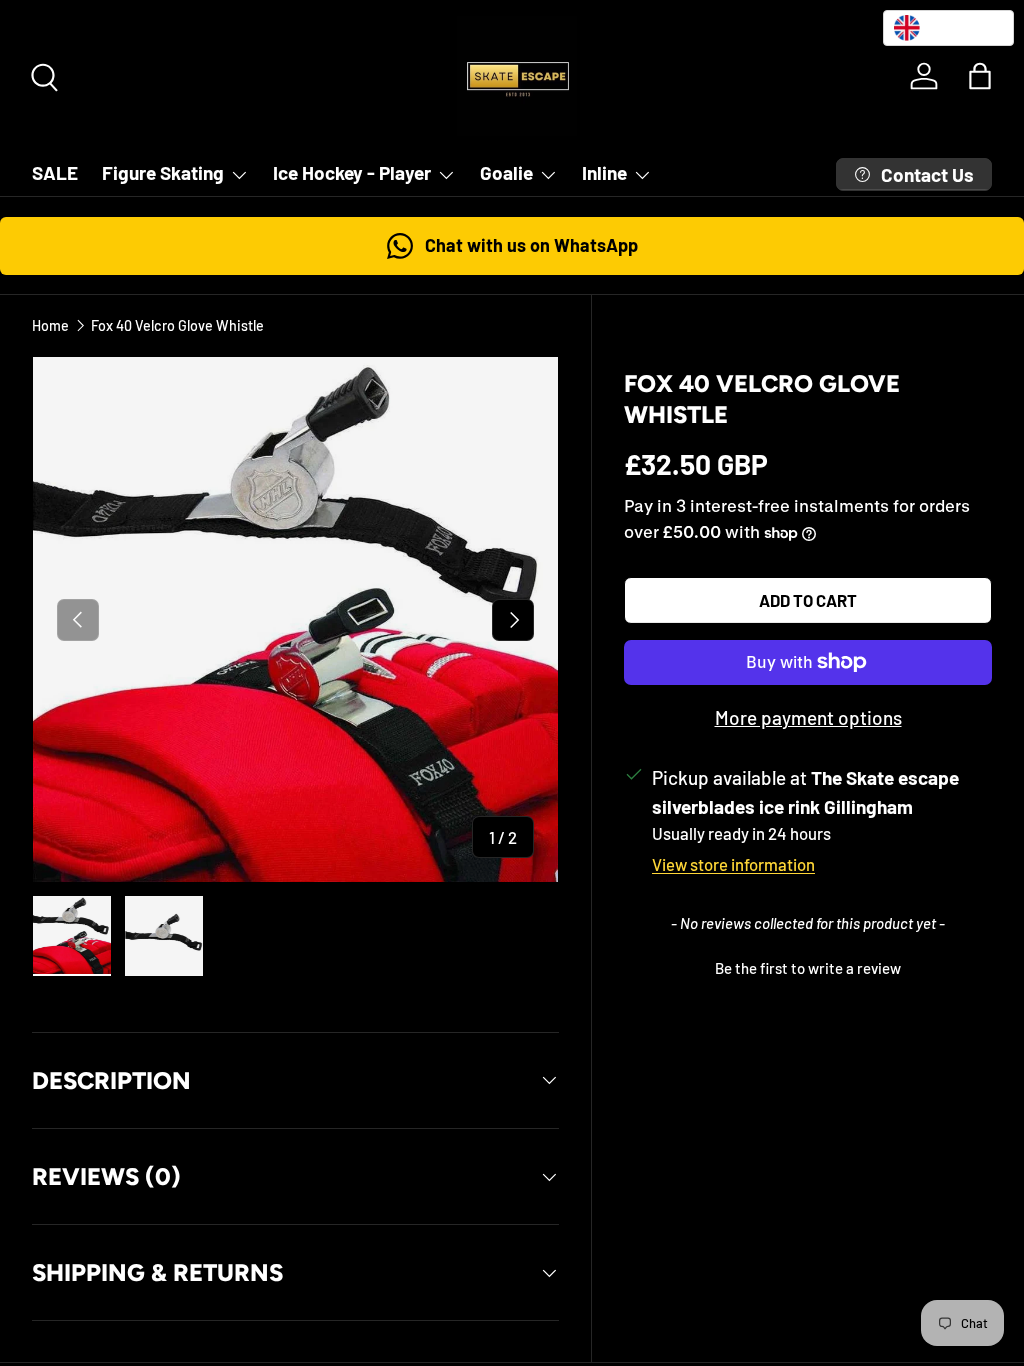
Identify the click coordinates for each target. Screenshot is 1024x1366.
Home (50, 325)
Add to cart (808, 600)
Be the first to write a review (808, 968)
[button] (980, 76)
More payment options (808, 717)
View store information (733, 864)
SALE (55, 172)
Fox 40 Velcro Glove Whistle (177, 325)
